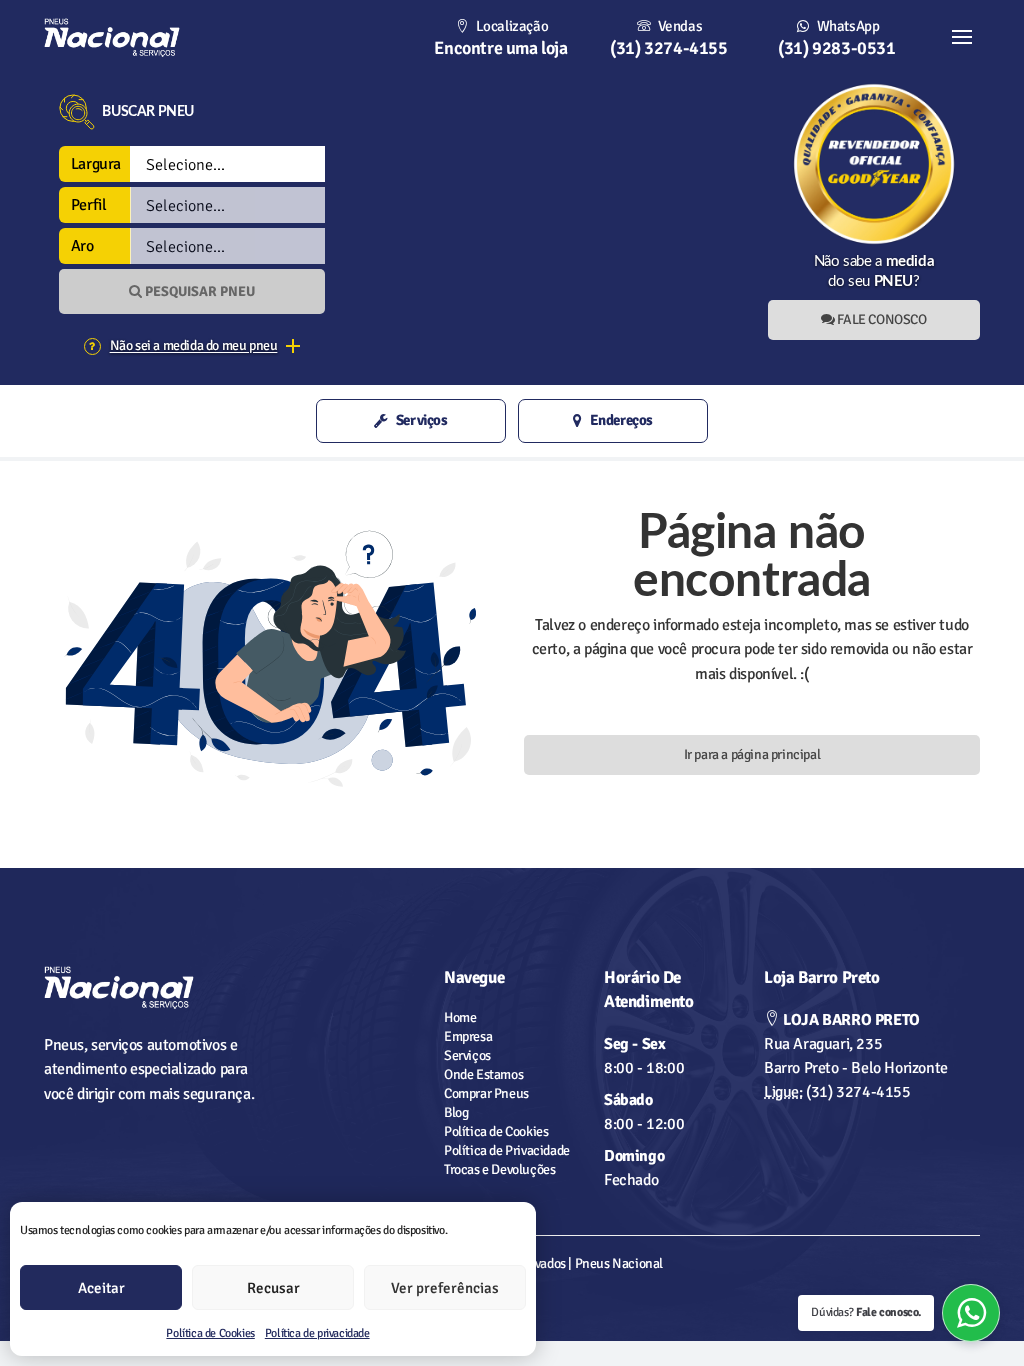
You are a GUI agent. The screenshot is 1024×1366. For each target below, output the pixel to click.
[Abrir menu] (962, 38)
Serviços (422, 420)
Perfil (89, 205)
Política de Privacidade (507, 1150)
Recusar (273, 1288)
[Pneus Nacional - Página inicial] (152, 987)
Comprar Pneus (486, 1093)
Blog (456, 1112)
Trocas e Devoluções (499, 1169)
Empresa (468, 1036)
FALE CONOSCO (881, 319)
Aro (82, 246)
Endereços (621, 420)
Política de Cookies (210, 1333)
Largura (96, 164)
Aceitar (101, 1288)
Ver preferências (445, 1288)
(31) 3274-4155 (837, 1092)
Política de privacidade (317, 1333)
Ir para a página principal (752, 754)
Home (460, 1017)
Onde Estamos (483, 1074)
